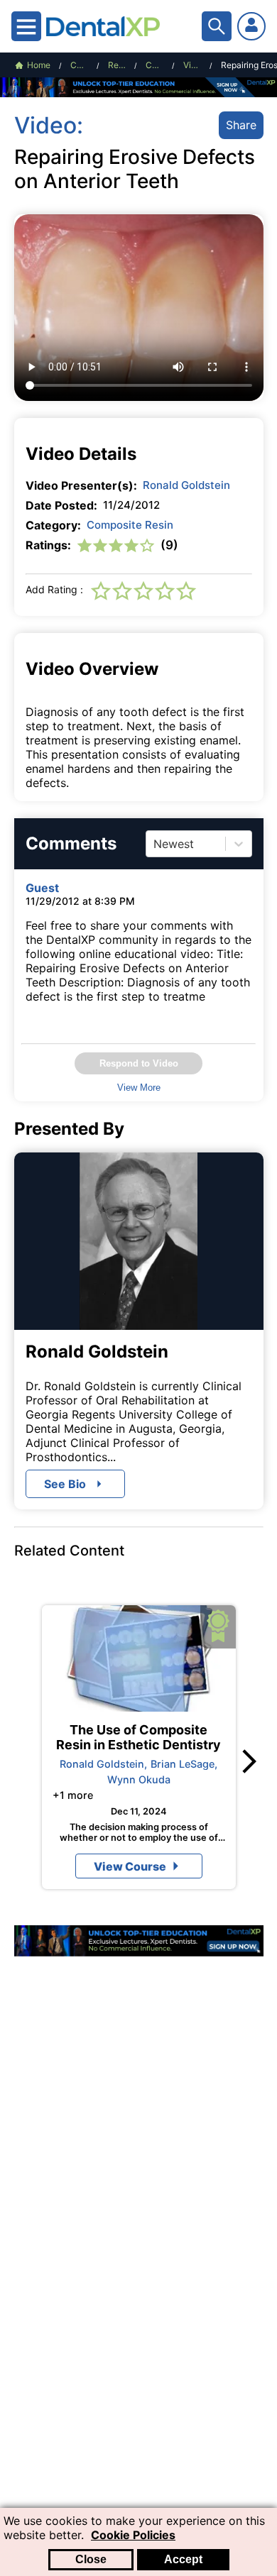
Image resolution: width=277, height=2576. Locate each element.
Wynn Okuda (139, 1779)
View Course (130, 1866)
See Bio (65, 1484)
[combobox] (155, 844)
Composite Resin (130, 525)
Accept (183, 2559)
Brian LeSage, (184, 1764)
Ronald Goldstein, (103, 1764)
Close (91, 2559)
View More (139, 1088)
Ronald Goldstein (186, 485)
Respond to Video (139, 1063)
